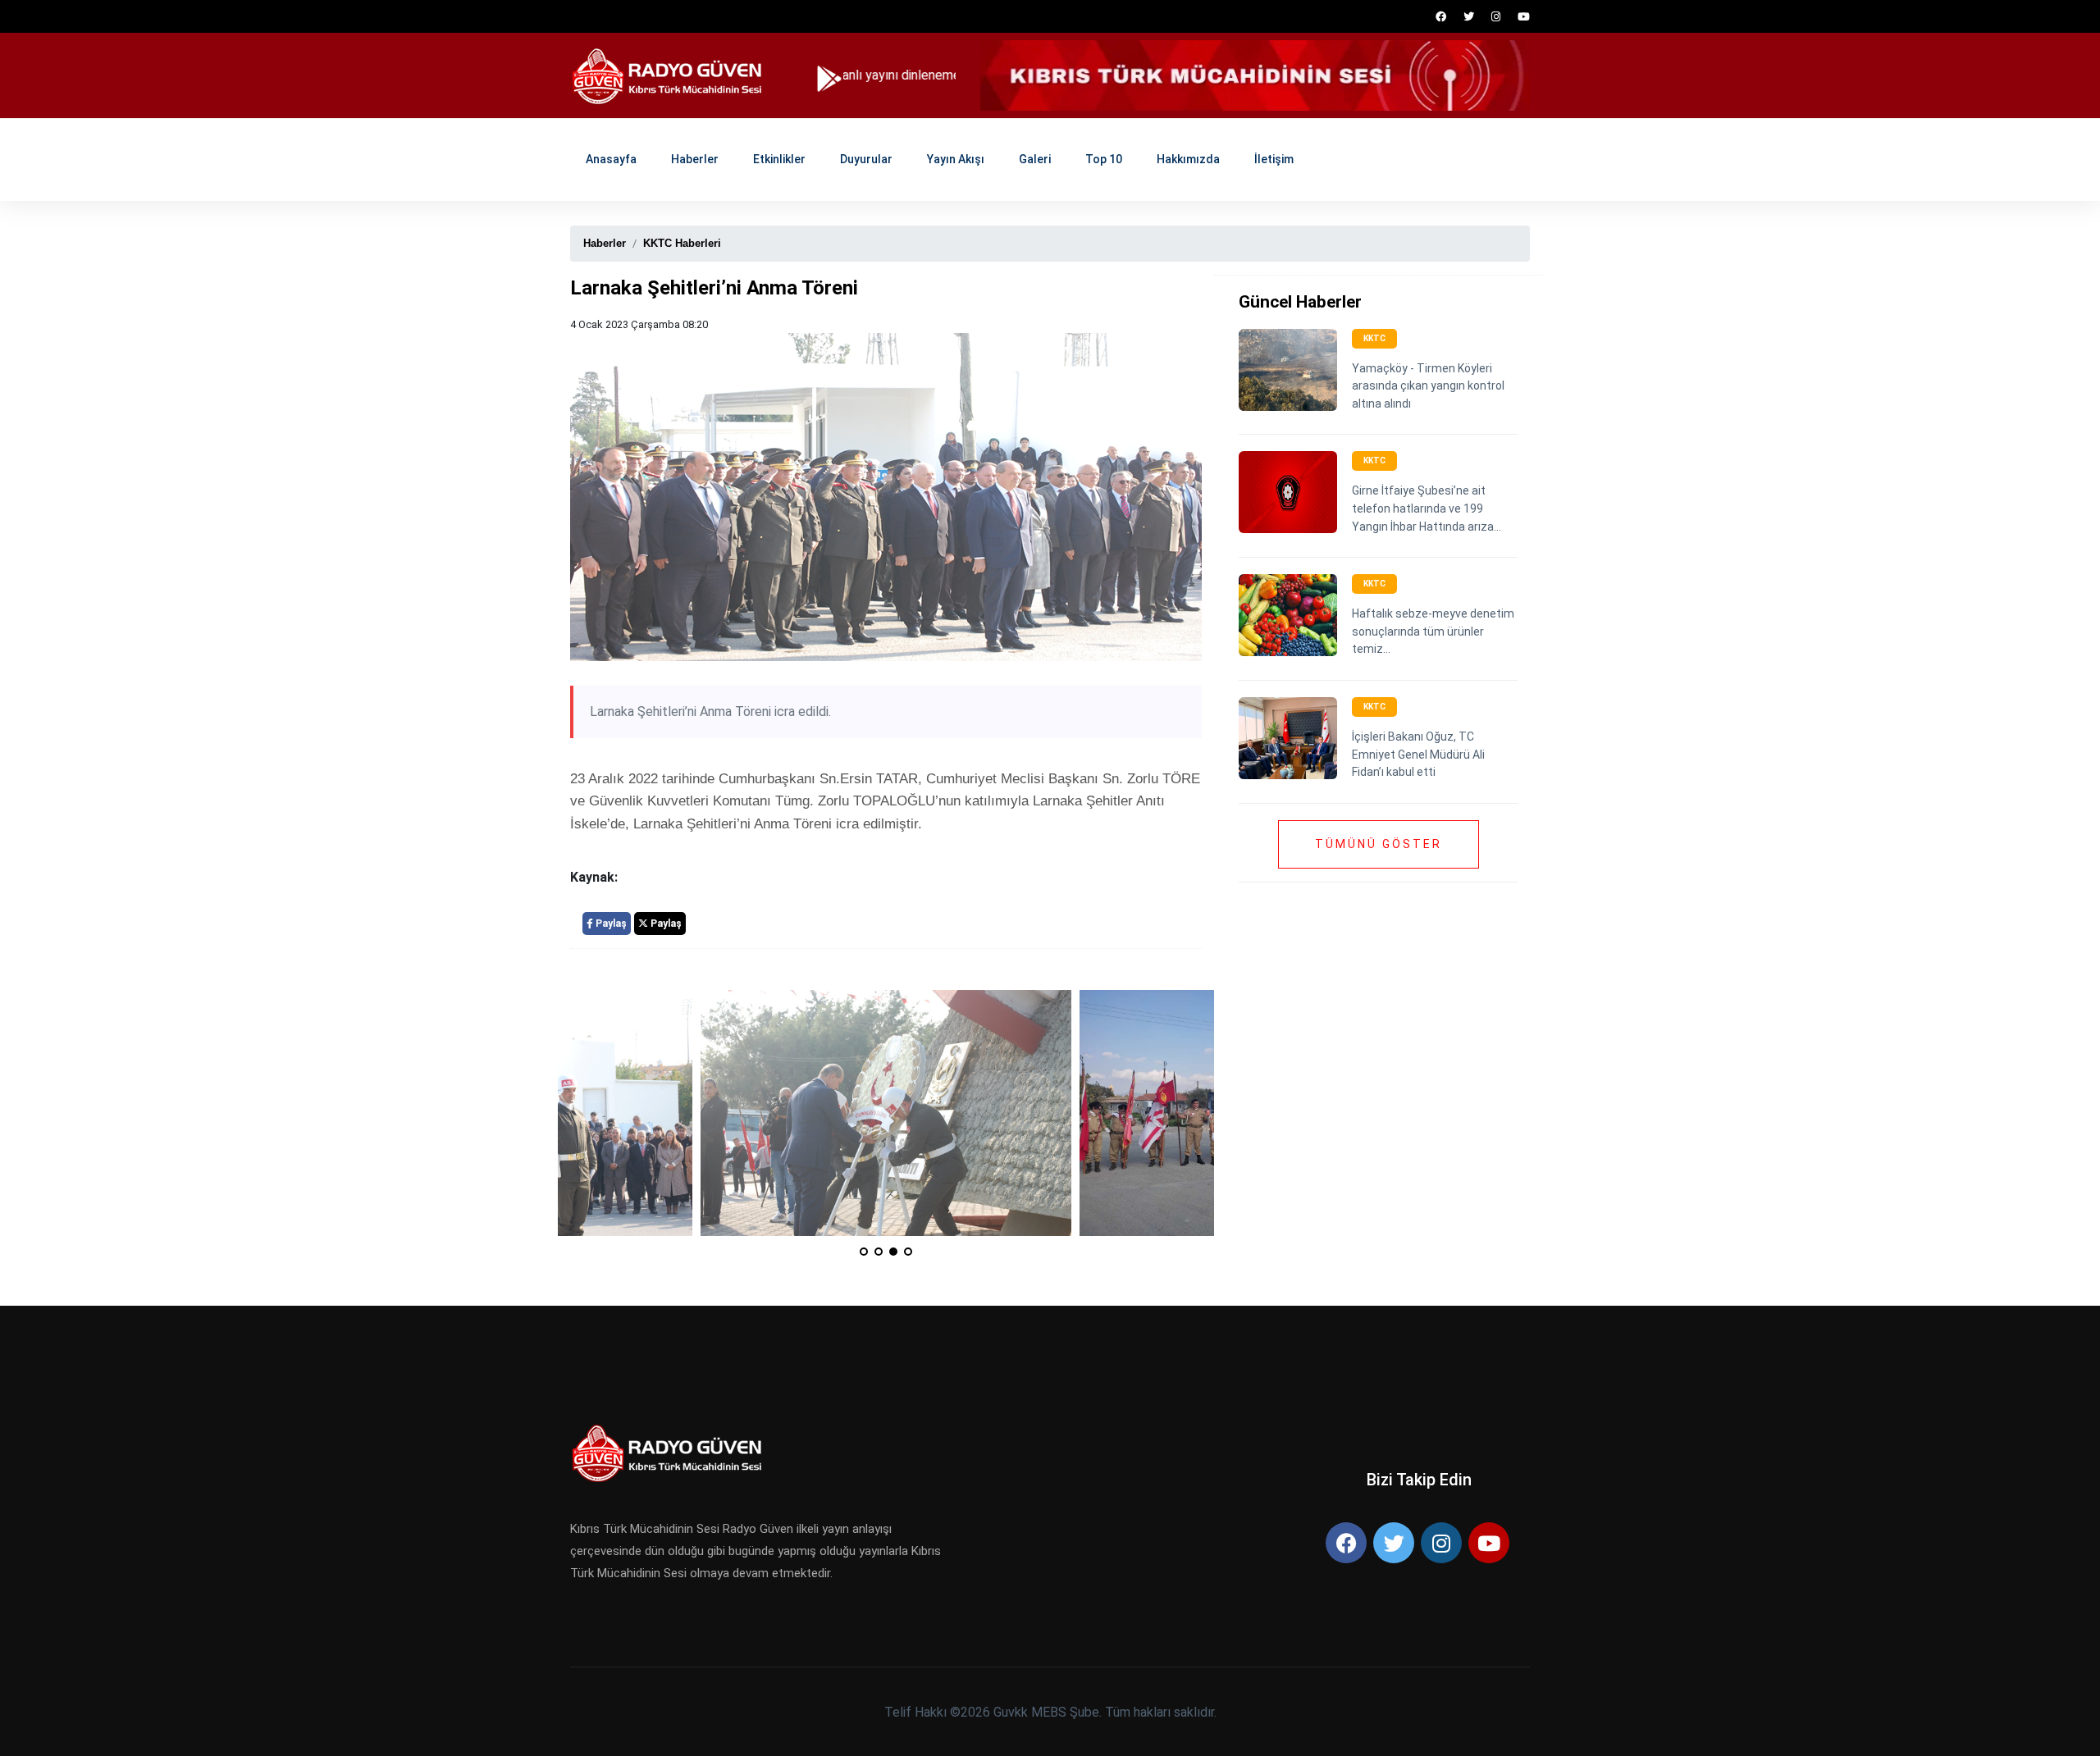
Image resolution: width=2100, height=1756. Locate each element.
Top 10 (1104, 159)
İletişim (1274, 159)
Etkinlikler (779, 159)
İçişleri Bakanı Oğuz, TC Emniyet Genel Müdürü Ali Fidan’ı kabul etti (1418, 754)
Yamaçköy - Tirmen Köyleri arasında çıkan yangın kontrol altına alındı (1428, 386)
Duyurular (866, 159)
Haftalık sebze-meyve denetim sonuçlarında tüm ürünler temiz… (1433, 631)
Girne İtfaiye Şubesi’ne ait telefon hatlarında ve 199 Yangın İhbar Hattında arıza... (1427, 508)
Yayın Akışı (956, 159)
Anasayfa (611, 159)
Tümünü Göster (1379, 844)
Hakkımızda (1188, 159)
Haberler (695, 159)
